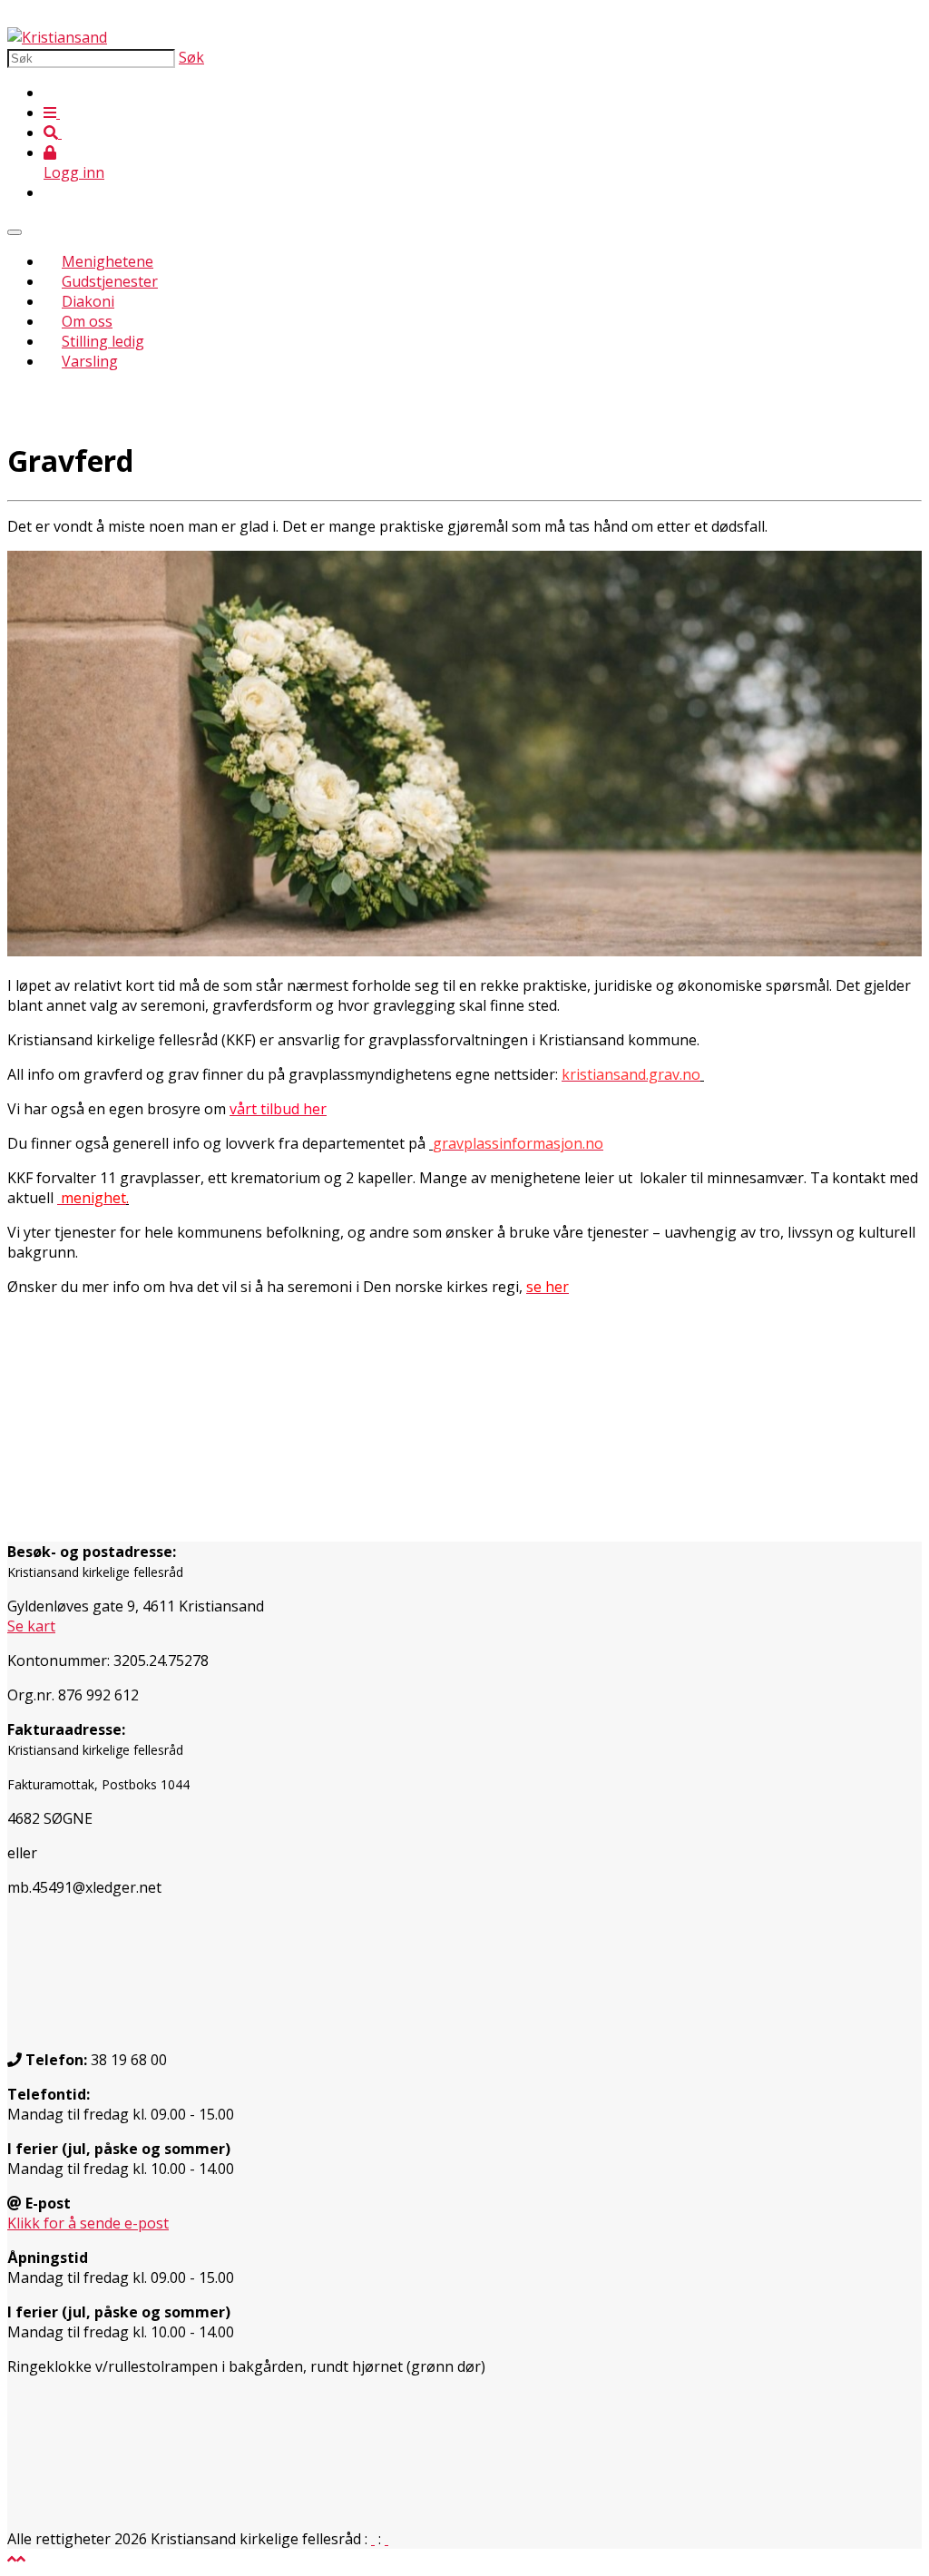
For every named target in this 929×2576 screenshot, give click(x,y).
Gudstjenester (110, 281)
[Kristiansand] (57, 37)
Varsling (90, 361)
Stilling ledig (103, 341)
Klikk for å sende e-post (88, 2223)
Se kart (31, 1626)
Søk (191, 57)
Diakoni (88, 301)
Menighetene (108, 261)
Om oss (87, 321)
